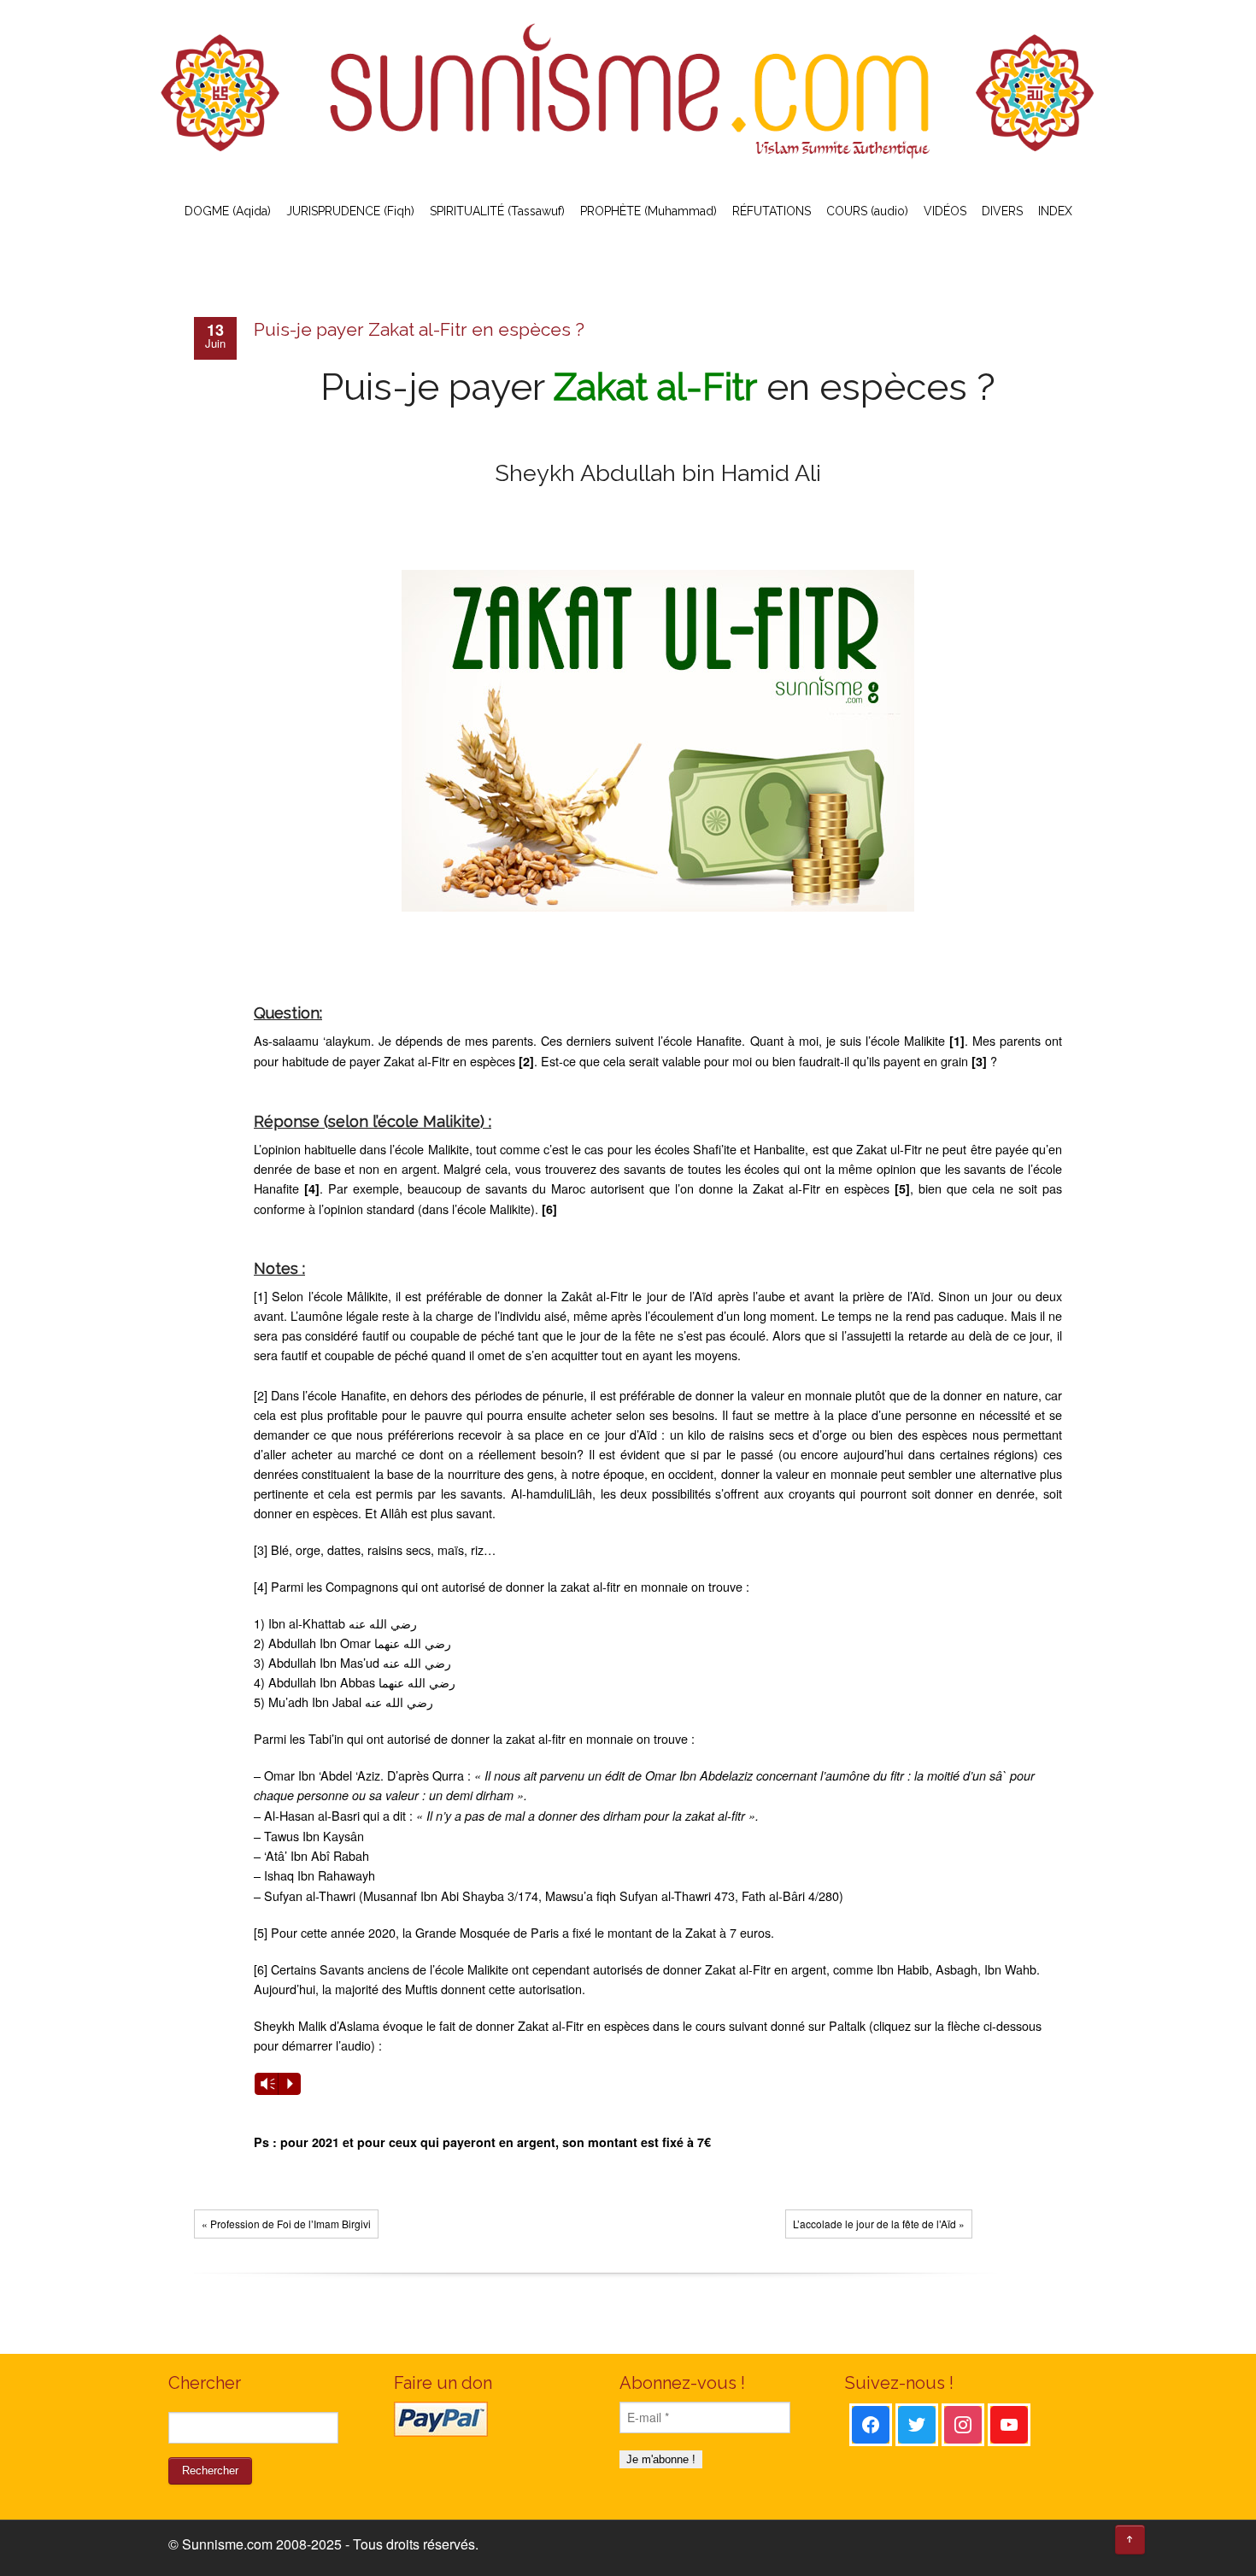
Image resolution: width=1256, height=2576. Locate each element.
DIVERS (1002, 211)
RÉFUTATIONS (772, 211)
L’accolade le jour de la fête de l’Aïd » (879, 2224)
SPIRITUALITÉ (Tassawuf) (497, 211)
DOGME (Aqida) (228, 211)
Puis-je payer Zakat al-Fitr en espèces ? (419, 329)
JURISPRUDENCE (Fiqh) (350, 211)
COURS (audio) (867, 211)
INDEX (1055, 211)
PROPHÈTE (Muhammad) (649, 211)
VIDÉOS (945, 211)
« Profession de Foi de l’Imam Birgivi (286, 2224)
